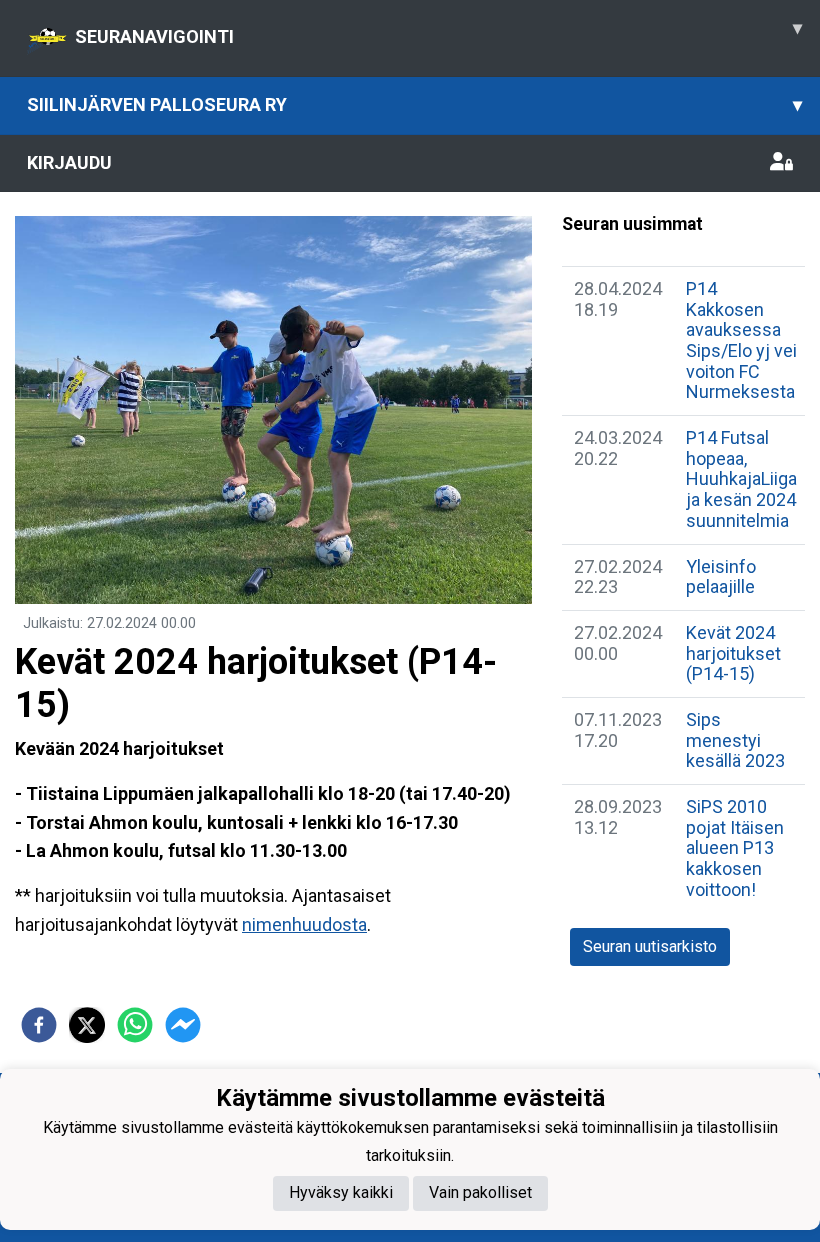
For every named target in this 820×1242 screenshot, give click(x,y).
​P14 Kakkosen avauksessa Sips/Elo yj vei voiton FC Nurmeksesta (741, 340)
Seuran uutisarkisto (650, 946)
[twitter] (87, 1025)
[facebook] (39, 1025)
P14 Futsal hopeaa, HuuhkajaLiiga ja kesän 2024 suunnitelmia (741, 479)
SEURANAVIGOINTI (438, 32)
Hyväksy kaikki (341, 1192)
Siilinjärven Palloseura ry (414, 104)
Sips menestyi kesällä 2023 (735, 740)
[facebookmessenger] (183, 1025)
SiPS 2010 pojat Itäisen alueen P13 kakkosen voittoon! (735, 848)
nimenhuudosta (304, 924)
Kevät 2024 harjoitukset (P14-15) (733, 653)
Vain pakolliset (480, 1192)
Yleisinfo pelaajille (721, 577)
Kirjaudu (69, 162)
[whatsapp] (135, 1025)
